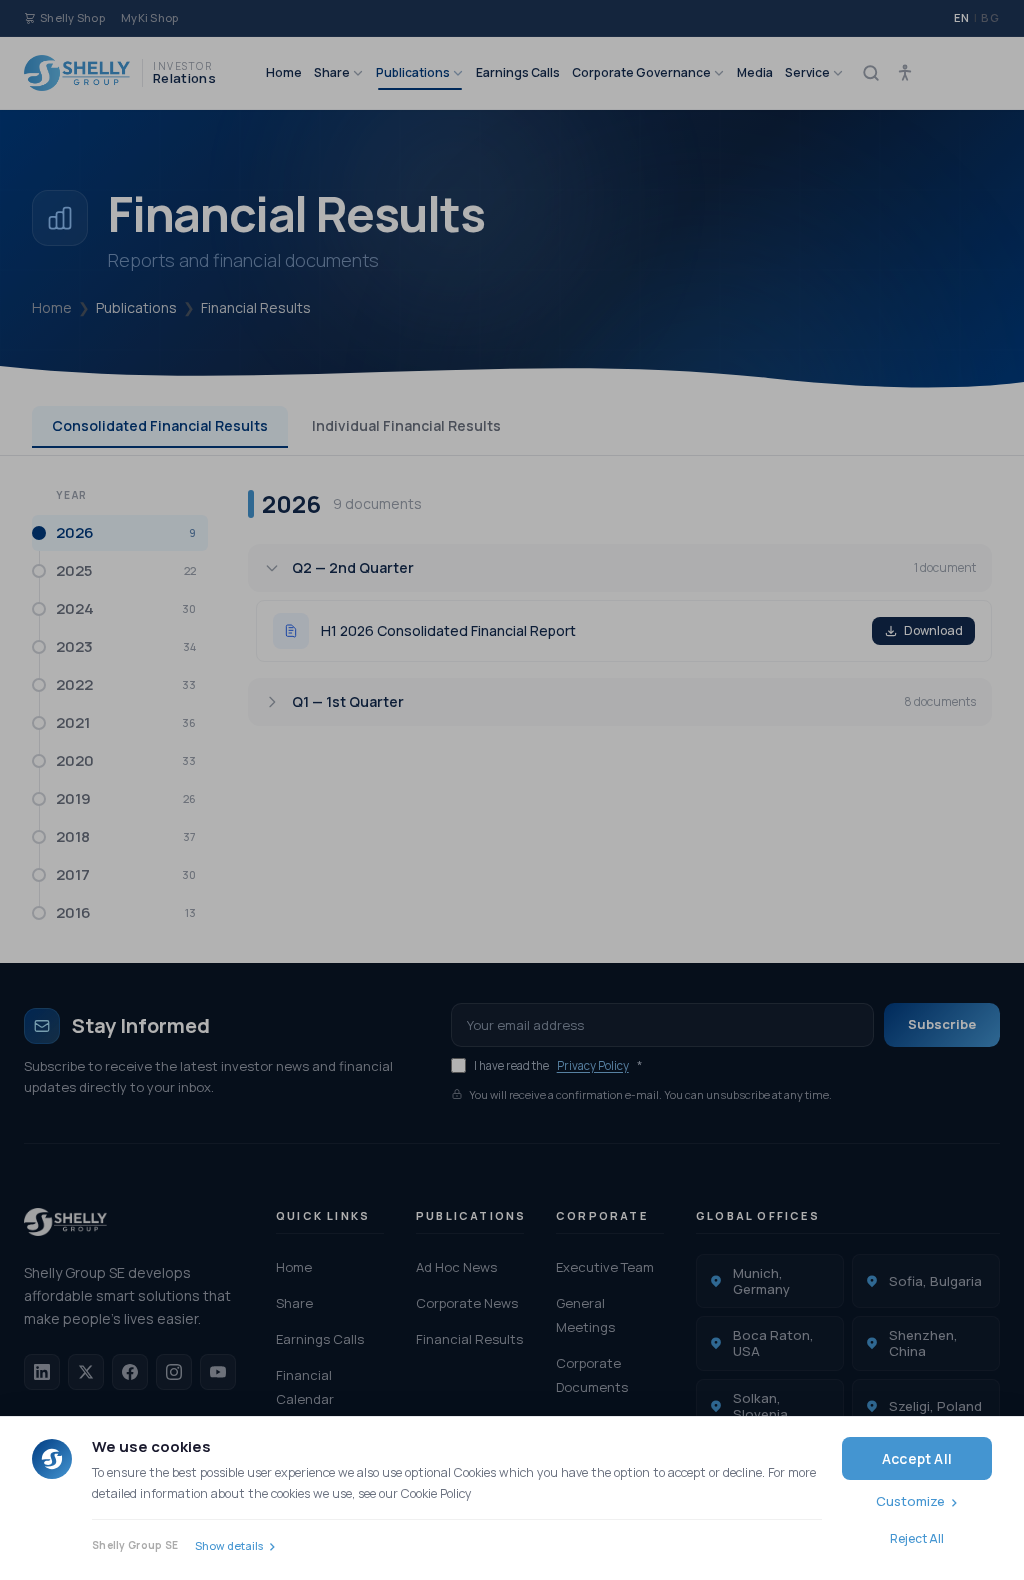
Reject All (917, 1538)
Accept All (917, 1458)
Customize (910, 1501)
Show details (229, 1545)
